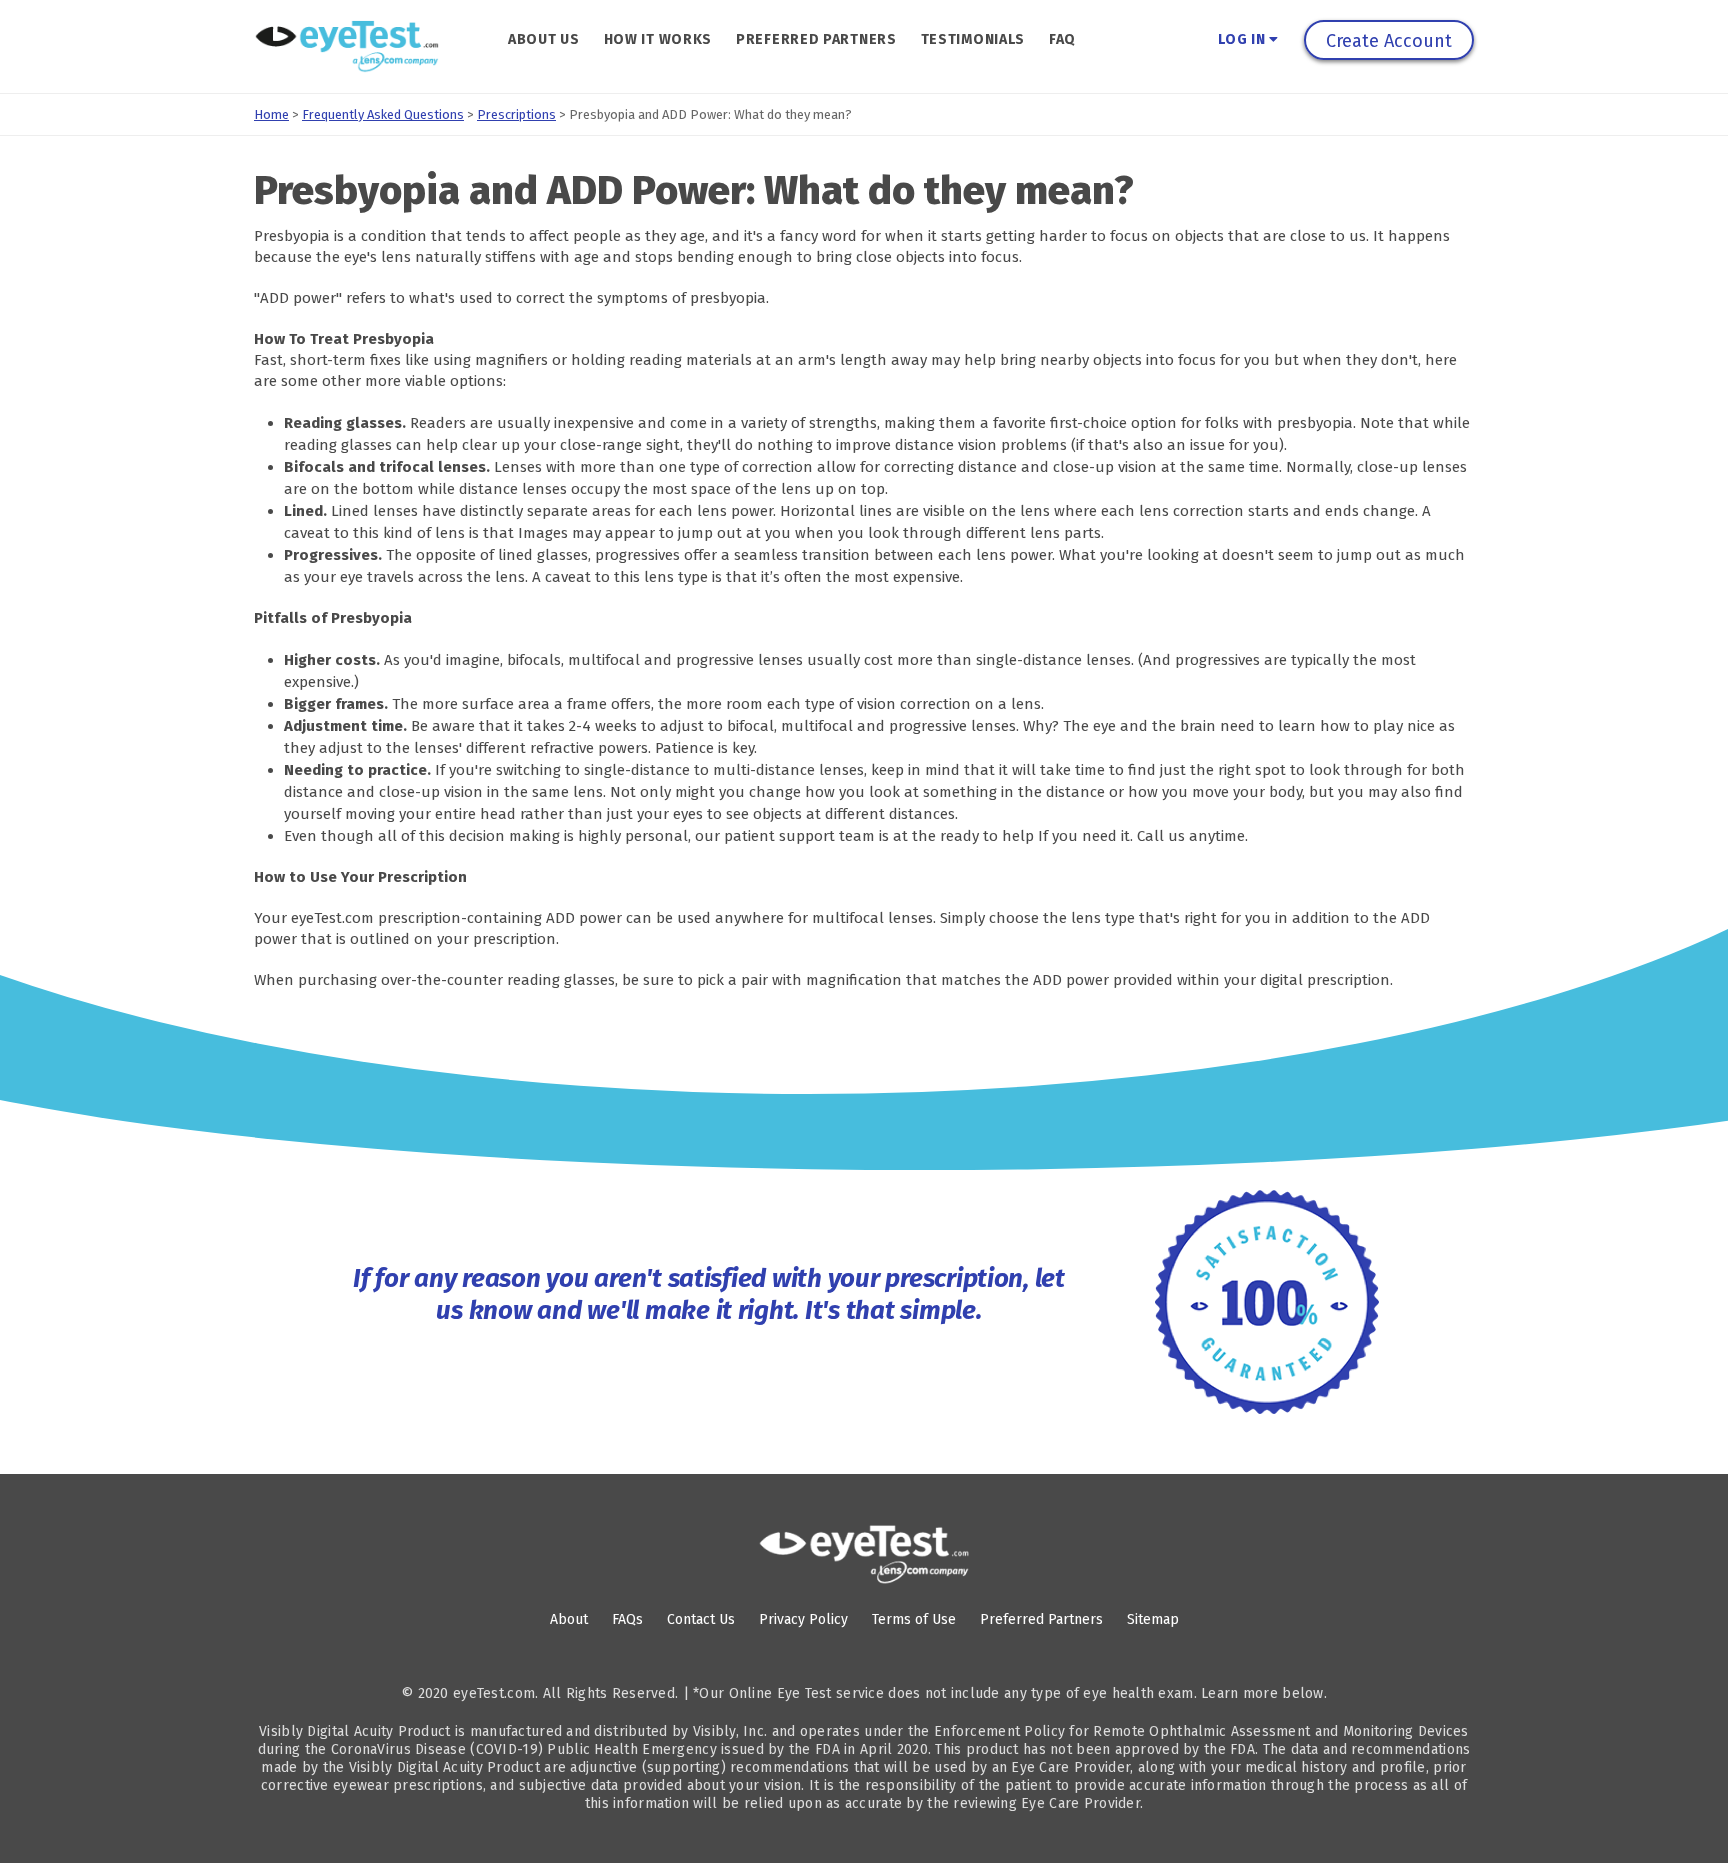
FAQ (1062, 39)
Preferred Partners (816, 39)
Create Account (1389, 41)
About (569, 1619)
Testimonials (973, 39)
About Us (544, 39)
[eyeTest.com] (864, 1554)
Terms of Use (914, 1619)
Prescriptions (516, 114)
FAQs (627, 1619)
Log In (1243, 39)
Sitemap (1153, 1619)
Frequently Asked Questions (383, 114)
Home (271, 114)
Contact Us (701, 1619)
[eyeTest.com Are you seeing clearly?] (346, 46)
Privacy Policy (803, 1619)
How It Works (658, 39)
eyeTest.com (494, 1693)
